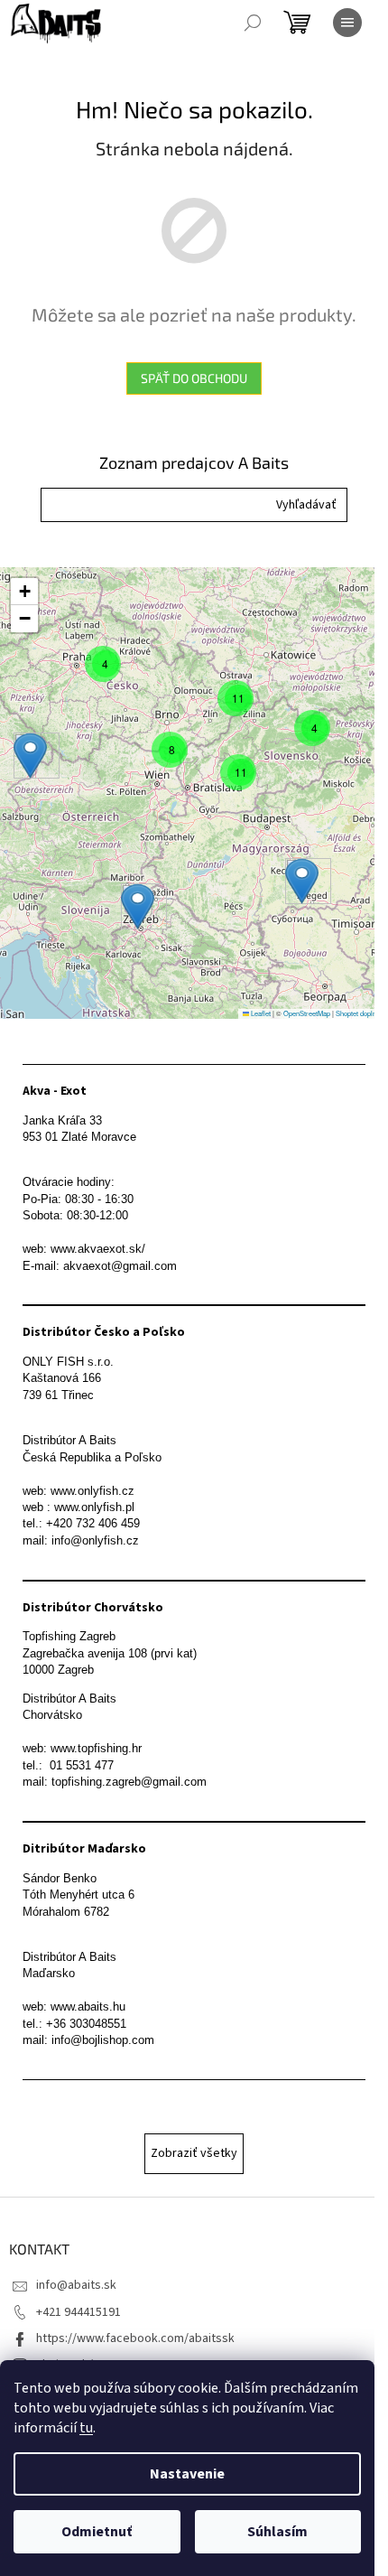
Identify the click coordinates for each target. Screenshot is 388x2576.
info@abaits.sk (76, 2285)
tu (86, 2428)
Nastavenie (187, 2474)
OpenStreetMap (307, 1013)
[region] (194, 793)
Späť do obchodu (194, 378)
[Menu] (347, 23)
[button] (306, 505)
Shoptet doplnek (360, 1013)
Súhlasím (277, 2532)
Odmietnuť (97, 2532)
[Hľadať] (253, 23)
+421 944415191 (79, 2312)
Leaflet (260, 1013)
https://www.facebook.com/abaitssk (135, 2338)
